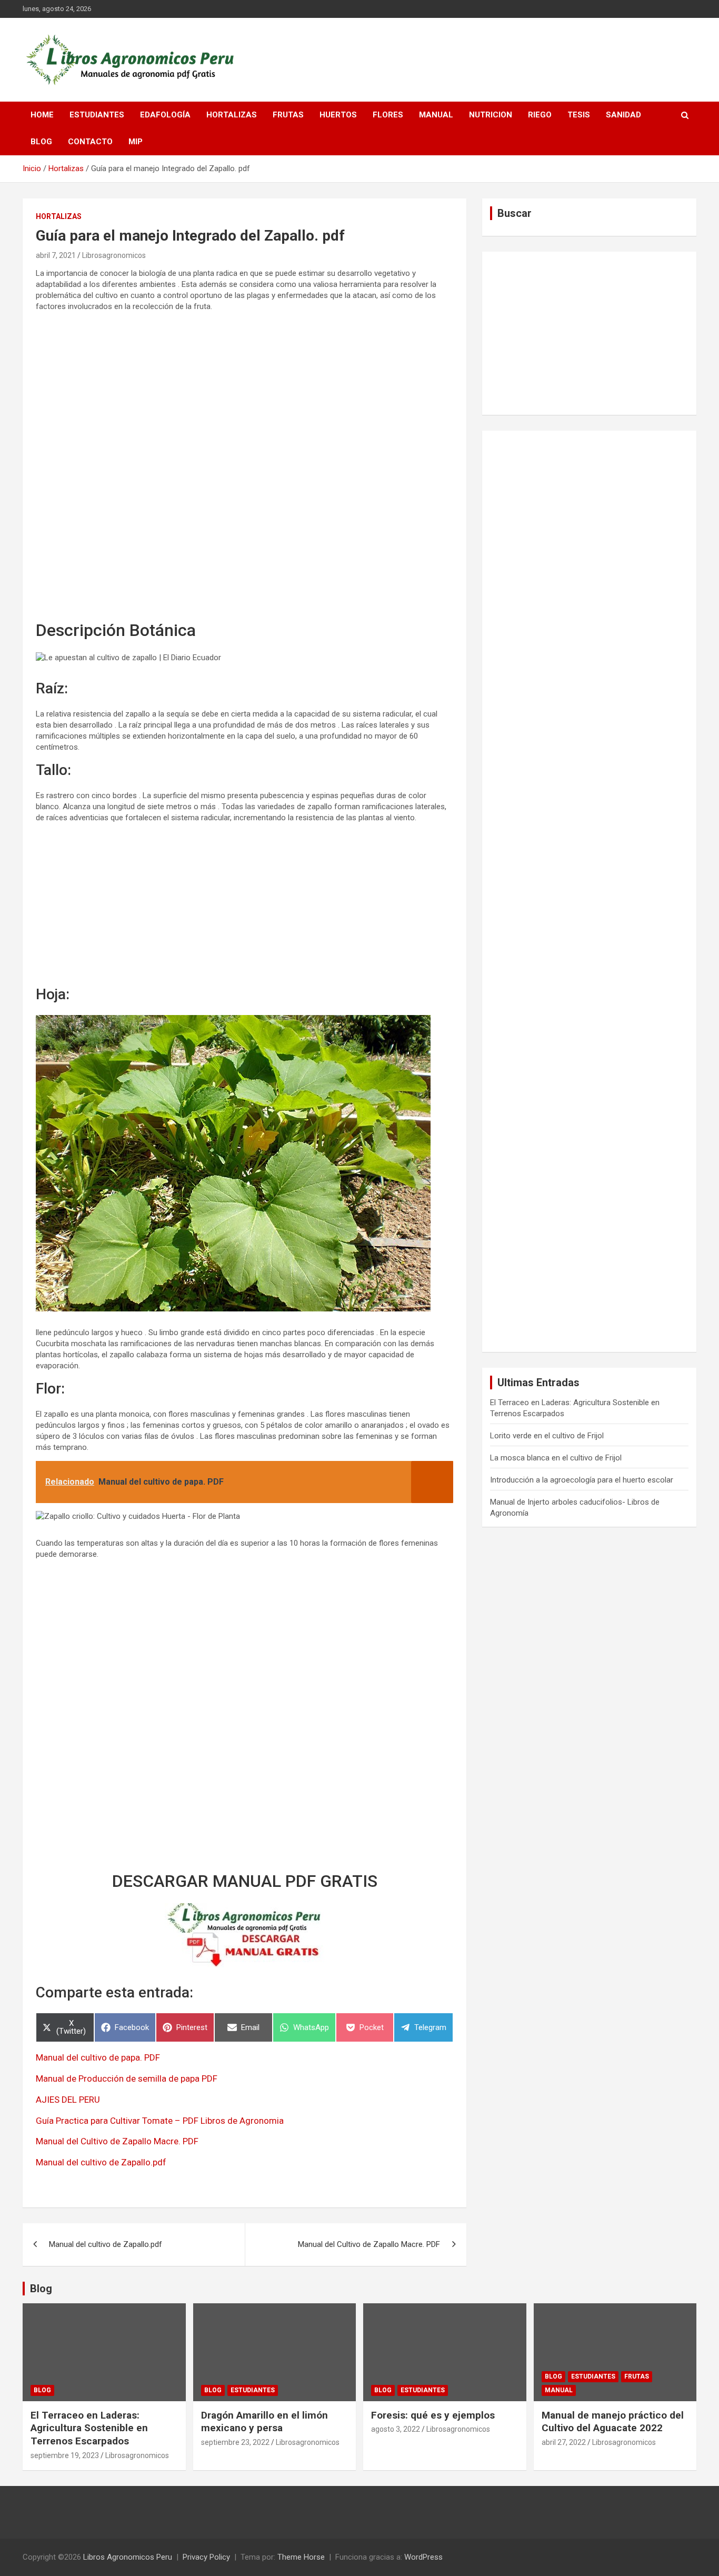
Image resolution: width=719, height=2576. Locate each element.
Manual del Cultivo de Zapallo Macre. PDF (117, 2141)
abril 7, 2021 (56, 255)
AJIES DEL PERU (68, 2100)
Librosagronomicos (114, 255)
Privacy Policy (206, 2557)
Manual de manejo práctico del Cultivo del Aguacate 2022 (613, 2422)
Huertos (338, 115)
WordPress (423, 2557)
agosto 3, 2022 (396, 2429)
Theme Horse (301, 2557)
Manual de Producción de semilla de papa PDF (127, 2078)
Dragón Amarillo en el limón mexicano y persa (264, 2422)
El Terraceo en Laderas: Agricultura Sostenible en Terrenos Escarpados (89, 2428)
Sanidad (623, 115)
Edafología (165, 115)
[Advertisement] (244, 467)
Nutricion (491, 115)
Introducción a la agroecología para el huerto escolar (582, 1480)
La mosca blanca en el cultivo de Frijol (556, 1458)
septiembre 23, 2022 (235, 2442)
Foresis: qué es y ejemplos (433, 2415)
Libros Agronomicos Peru (128, 2557)
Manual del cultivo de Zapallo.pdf (101, 2162)
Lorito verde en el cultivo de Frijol (547, 1436)
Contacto (90, 142)
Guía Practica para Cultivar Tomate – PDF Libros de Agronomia (160, 2121)
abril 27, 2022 (564, 2442)
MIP (136, 142)
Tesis (579, 115)
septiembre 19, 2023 (65, 2455)
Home (42, 115)
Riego (540, 115)
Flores (388, 115)
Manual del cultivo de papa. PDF (98, 2057)
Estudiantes (97, 115)
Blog (41, 142)
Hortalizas (232, 115)
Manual (436, 115)
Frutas (288, 115)
